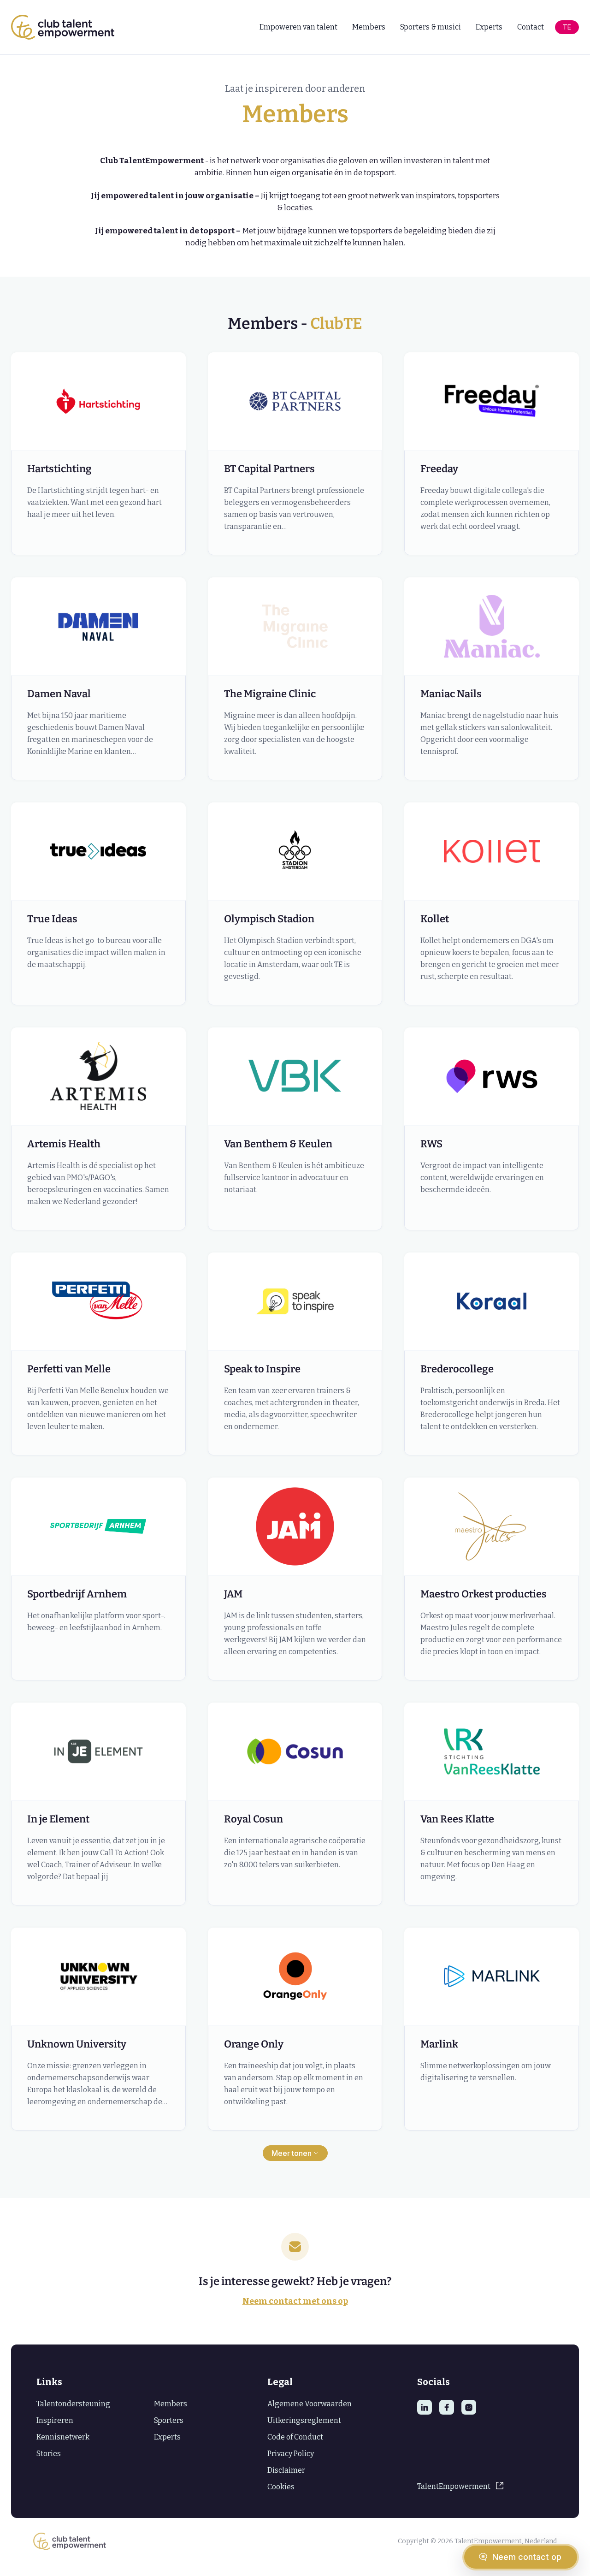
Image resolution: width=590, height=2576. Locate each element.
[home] (63, 27)
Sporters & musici (431, 27)
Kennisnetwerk (63, 2437)
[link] (485, 2487)
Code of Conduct (295, 2437)
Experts (489, 27)
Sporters (169, 2420)
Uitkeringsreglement (304, 2420)
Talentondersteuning (73, 2404)
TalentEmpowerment (454, 2487)
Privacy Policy (291, 2454)
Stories (49, 2454)
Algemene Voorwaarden (310, 2404)
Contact (531, 27)
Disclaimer (286, 2470)
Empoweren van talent (298, 27)
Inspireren (55, 2420)
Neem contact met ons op (295, 2301)
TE (567, 27)
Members (369, 27)
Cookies (281, 2487)
